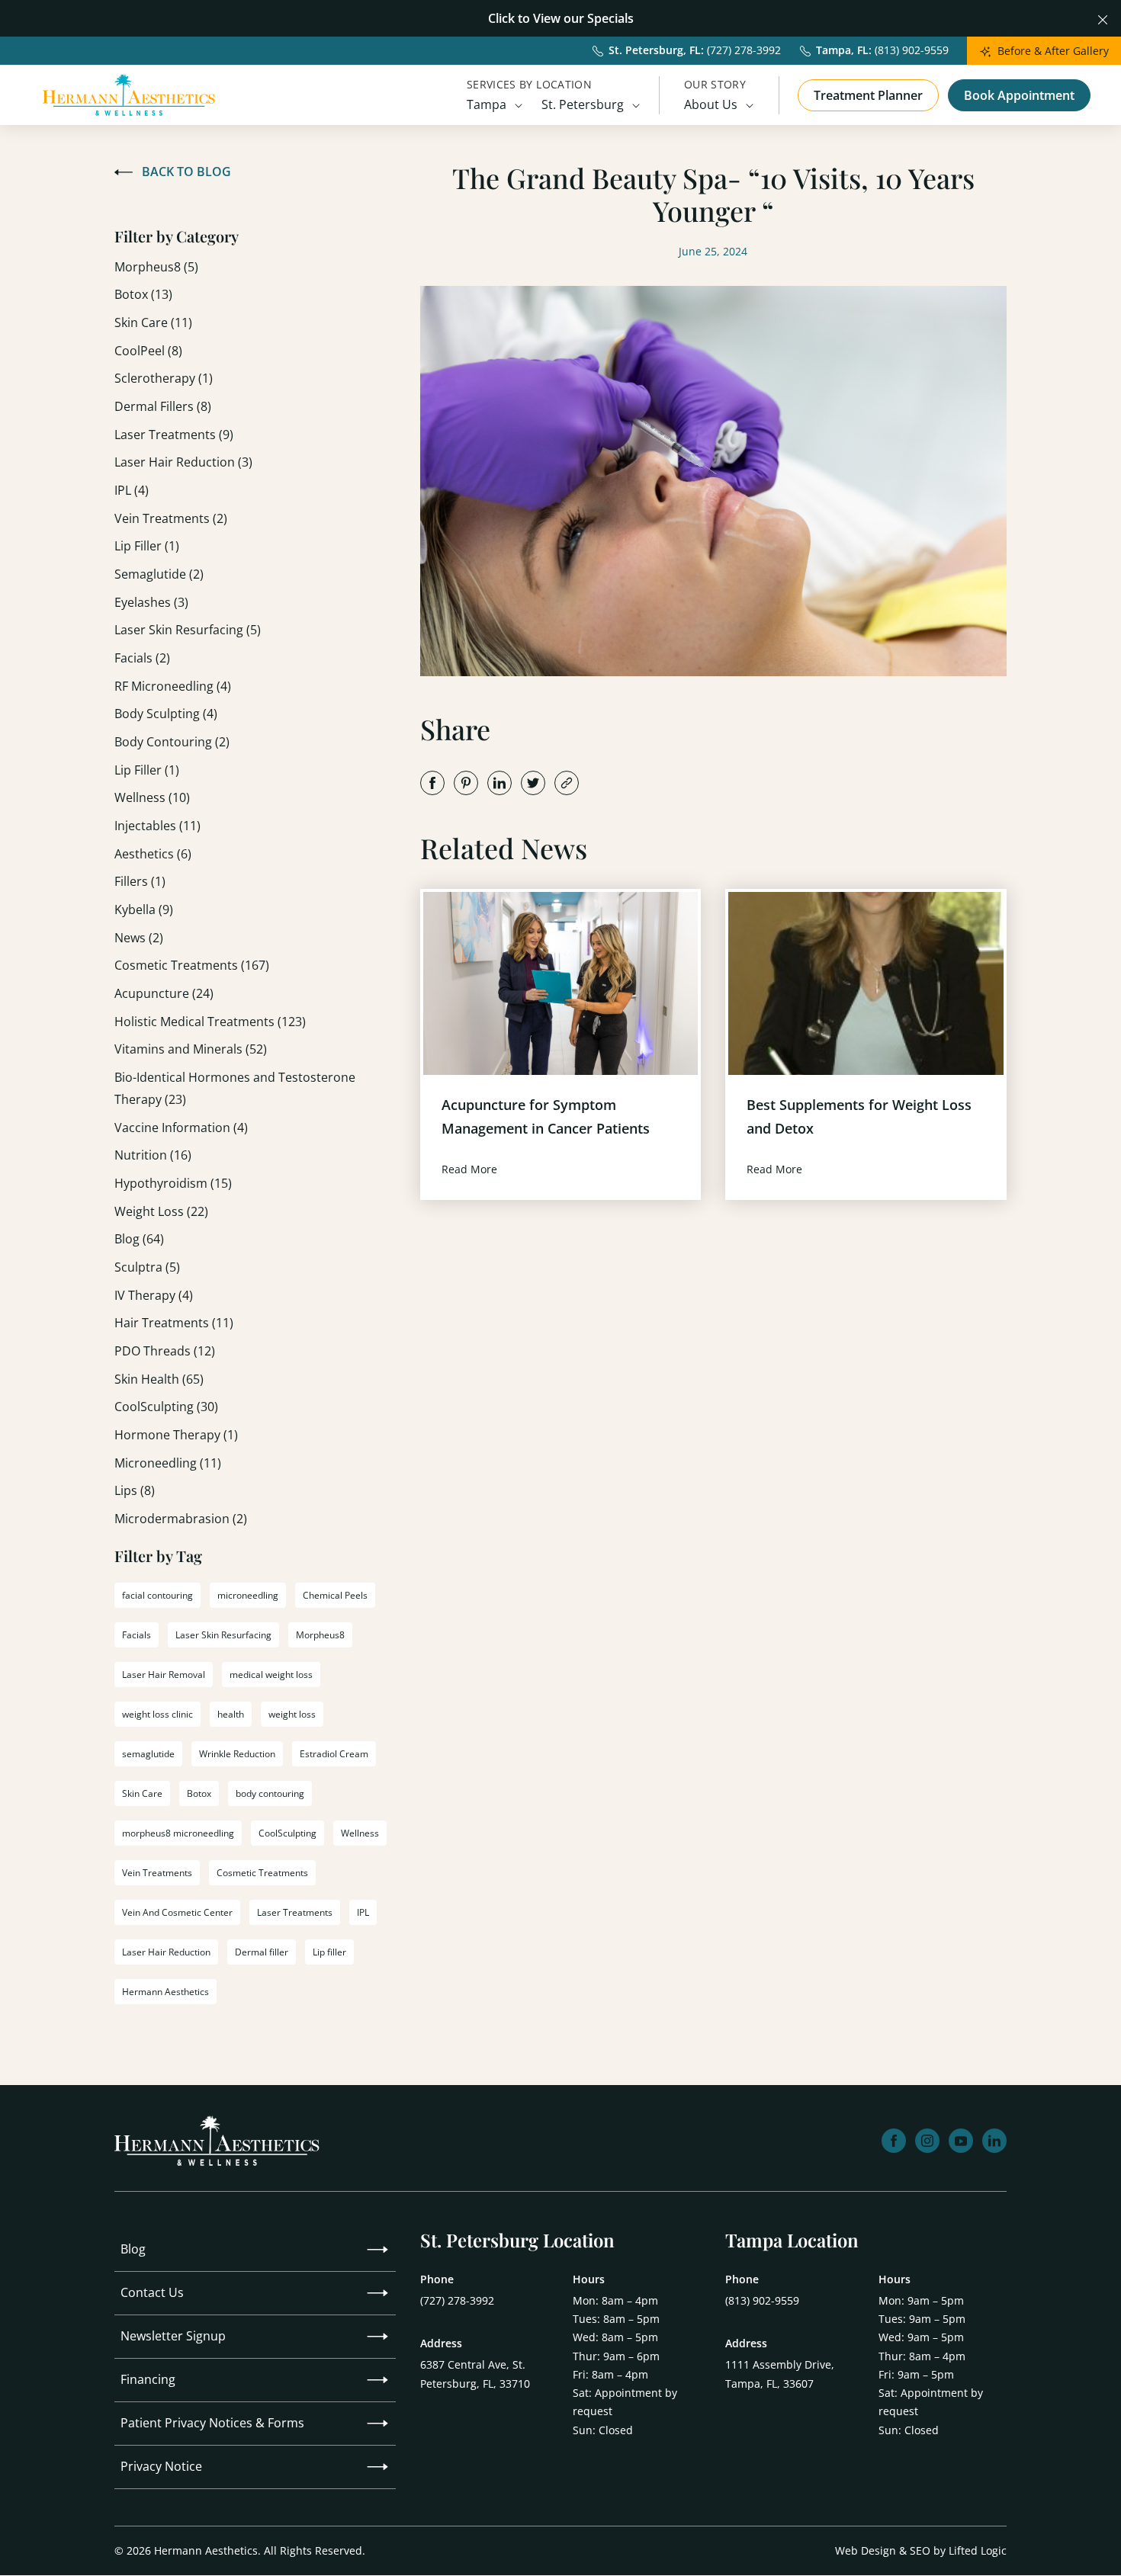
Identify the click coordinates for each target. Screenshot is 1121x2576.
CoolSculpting (287, 1833)
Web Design (866, 2550)
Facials (137, 1635)
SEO (920, 2550)
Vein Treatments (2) (171, 518)
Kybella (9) (144, 909)
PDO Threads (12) (165, 1351)
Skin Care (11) (153, 322)
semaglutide (148, 1754)
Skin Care (142, 1793)
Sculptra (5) (147, 1267)
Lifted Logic (978, 2550)
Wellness (360, 1833)
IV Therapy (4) (154, 1295)
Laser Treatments (295, 1912)
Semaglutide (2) (159, 574)
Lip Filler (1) (147, 546)
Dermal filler (262, 1952)
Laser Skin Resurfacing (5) (188, 630)
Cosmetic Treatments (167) (192, 965)
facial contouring (157, 1595)
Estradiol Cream (334, 1754)
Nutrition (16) (153, 1155)
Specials (610, 18)
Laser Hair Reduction (166, 1952)
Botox (199, 1793)
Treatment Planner (868, 95)
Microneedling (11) (168, 1463)
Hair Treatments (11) (174, 1323)
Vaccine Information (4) (181, 1128)
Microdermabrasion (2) (181, 1519)
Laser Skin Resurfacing (223, 1635)
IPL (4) (132, 490)
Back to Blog (186, 172)
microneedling (248, 1595)
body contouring (270, 1793)
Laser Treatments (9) (174, 435)
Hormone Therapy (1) (176, 1435)
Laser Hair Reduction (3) (183, 462)
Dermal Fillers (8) (163, 406)
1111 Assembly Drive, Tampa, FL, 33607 (780, 2374)
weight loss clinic (157, 1714)
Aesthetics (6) (153, 854)
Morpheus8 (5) (156, 267)
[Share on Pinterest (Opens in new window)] (466, 783)
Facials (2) (142, 658)
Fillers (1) (140, 881)
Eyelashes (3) (151, 602)
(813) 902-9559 (762, 2300)
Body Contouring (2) (172, 742)
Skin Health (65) (159, 1379)
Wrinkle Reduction (237, 1754)
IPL (363, 1912)
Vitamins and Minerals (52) (191, 1049)
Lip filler (329, 1952)
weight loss (292, 1714)
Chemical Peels (335, 1595)
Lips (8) (135, 1490)
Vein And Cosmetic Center (177, 1912)
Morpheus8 (320, 1635)
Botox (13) (143, 294)
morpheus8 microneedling (178, 1833)
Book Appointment (1019, 95)
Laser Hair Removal (164, 1675)
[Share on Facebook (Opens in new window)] (432, 783)
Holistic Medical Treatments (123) (210, 1022)
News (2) (139, 938)
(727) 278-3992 (457, 2300)
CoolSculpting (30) (166, 1407)
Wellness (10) (152, 797)
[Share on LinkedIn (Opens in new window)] (499, 783)
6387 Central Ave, (475, 2374)
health (231, 1714)
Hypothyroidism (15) (173, 1183)
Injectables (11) (157, 826)
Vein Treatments (157, 1873)
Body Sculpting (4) (166, 714)
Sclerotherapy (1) (164, 378)
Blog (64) (139, 1239)
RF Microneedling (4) (173, 686)
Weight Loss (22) (161, 1211)
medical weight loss (271, 1675)
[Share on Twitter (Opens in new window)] (533, 783)
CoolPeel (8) (148, 351)
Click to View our (536, 18)
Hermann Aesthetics (165, 1992)
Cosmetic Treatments (262, 1873)
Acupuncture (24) (164, 993)
